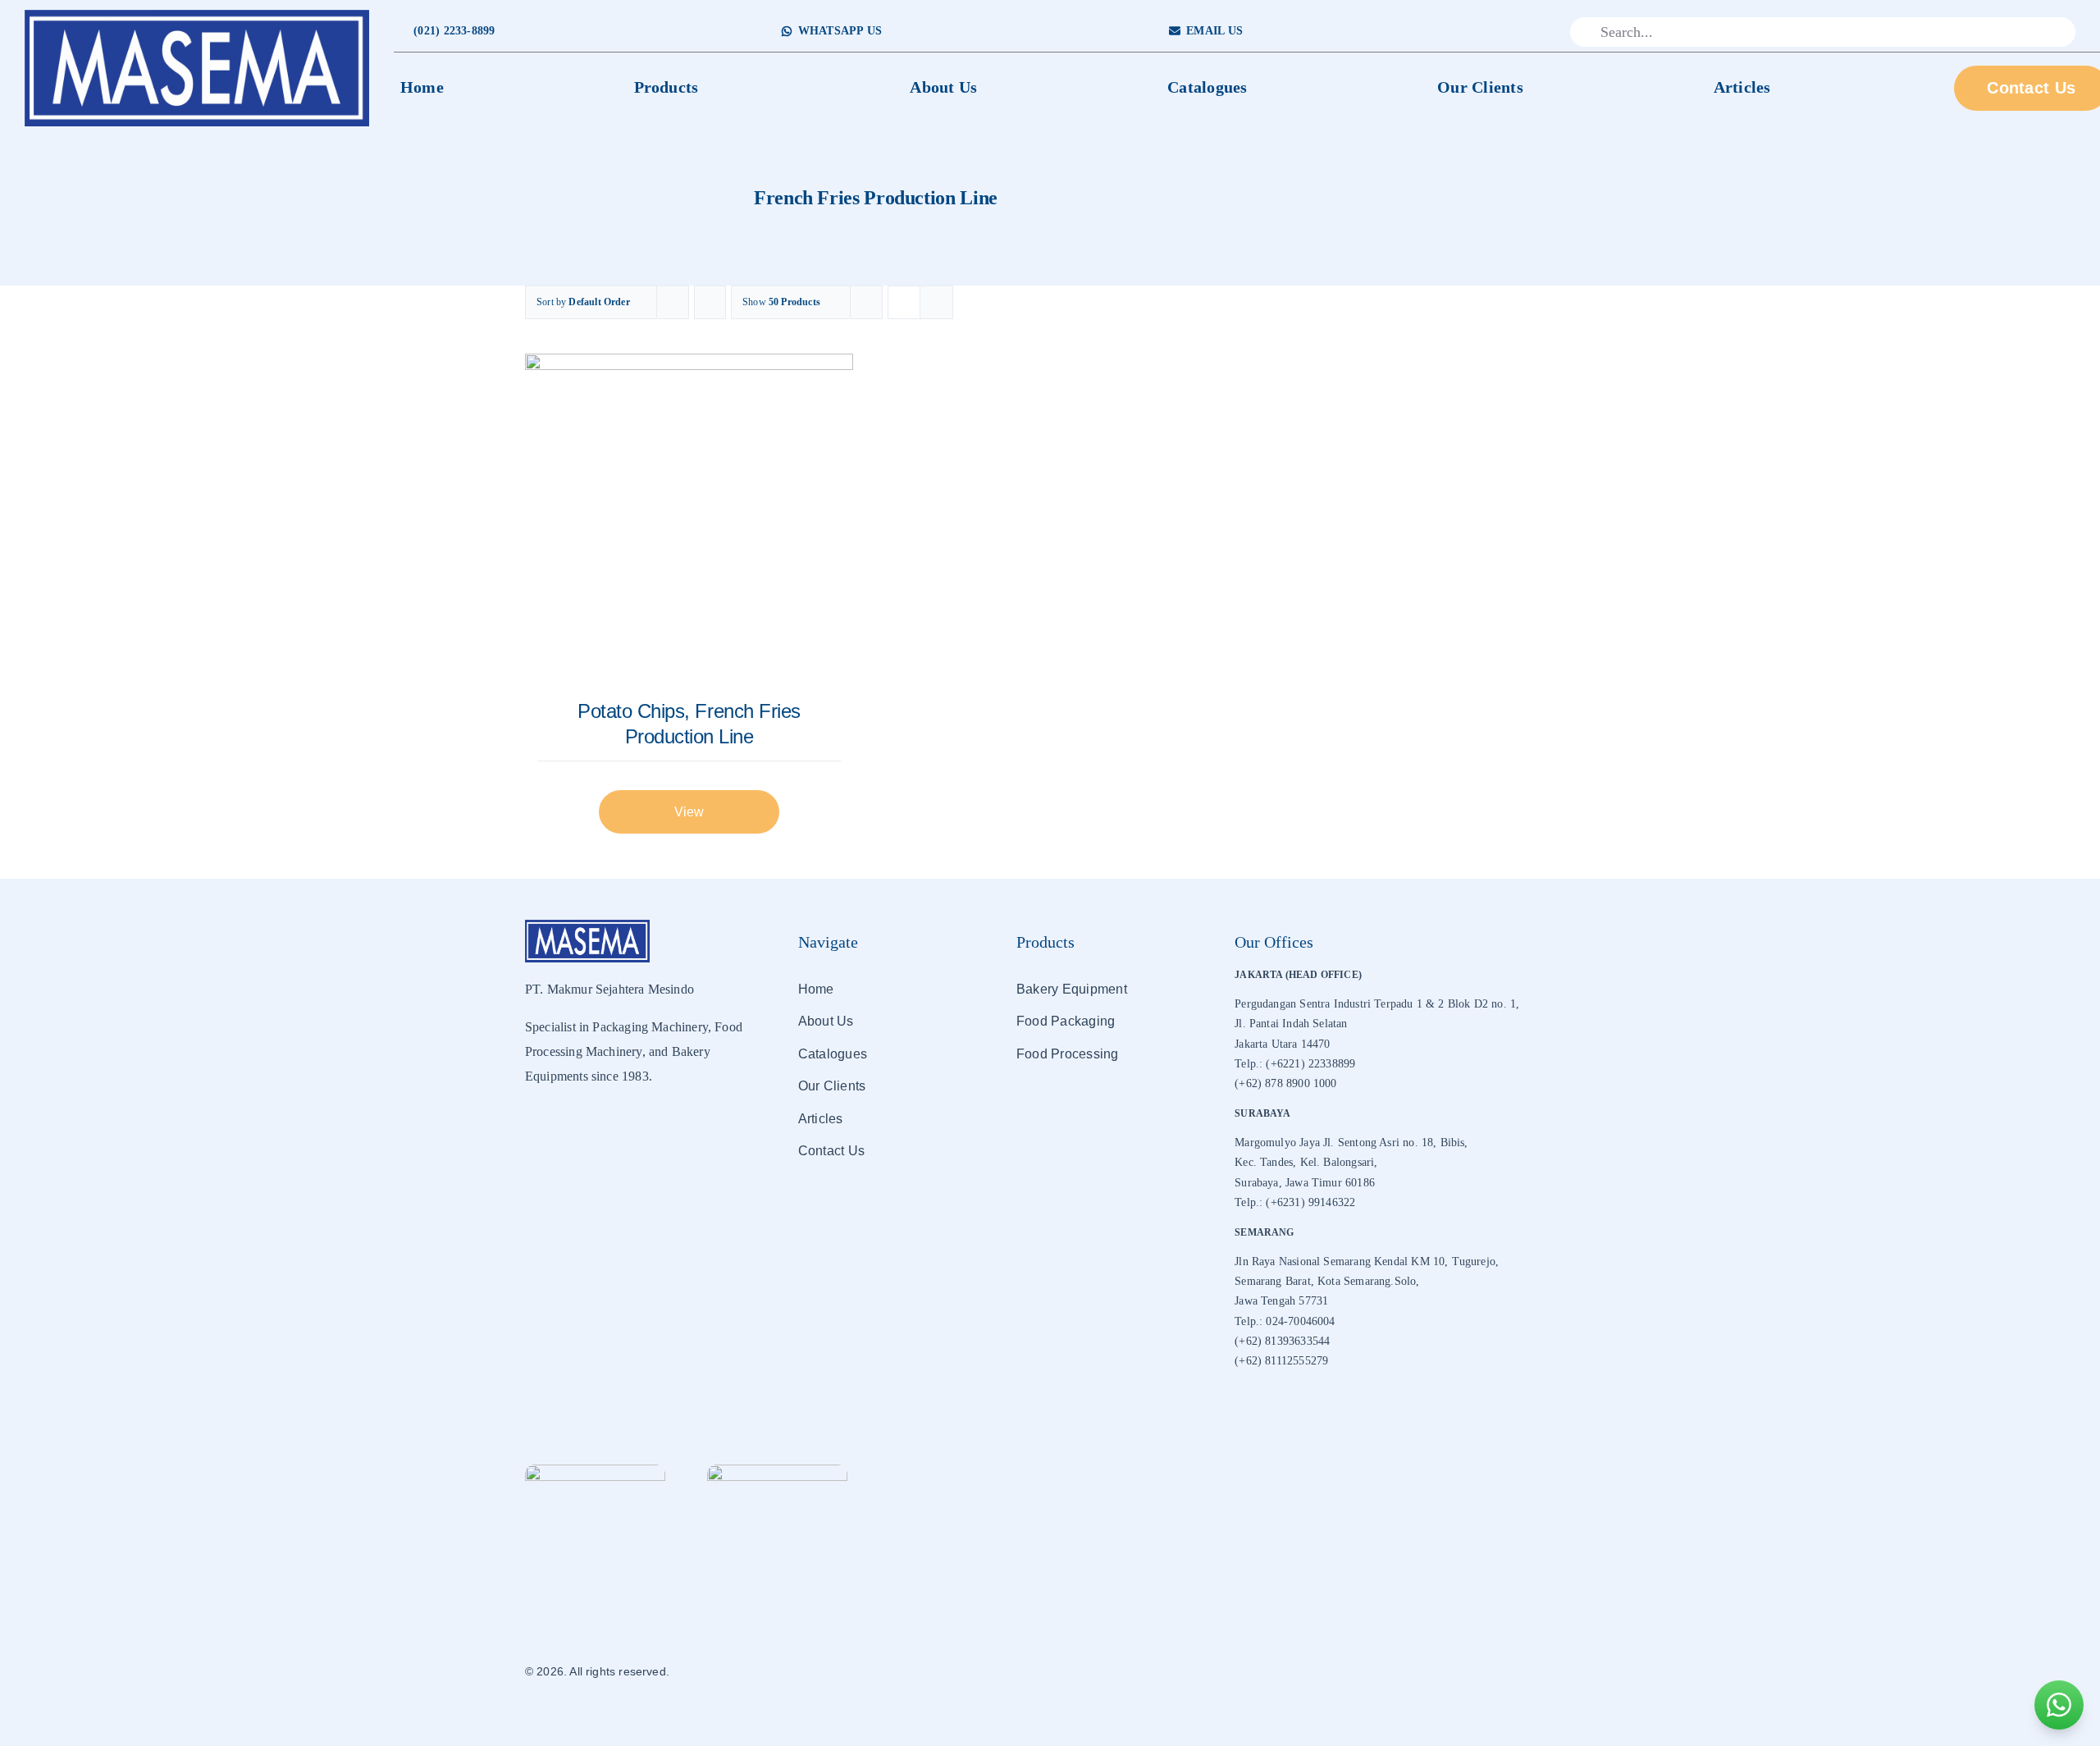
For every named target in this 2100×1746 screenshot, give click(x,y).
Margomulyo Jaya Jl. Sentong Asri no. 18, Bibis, (1351, 1143)
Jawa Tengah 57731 (1281, 1301)
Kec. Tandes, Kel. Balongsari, (1306, 1162)
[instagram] (1474, 32)
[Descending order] (710, 302)
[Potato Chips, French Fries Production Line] (689, 518)
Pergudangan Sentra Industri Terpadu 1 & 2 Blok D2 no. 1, (1377, 1004)
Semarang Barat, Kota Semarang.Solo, (1327, 1281)
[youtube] (1499, 32)
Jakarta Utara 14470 (1282, 1044)
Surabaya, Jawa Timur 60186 (1305, 1183)
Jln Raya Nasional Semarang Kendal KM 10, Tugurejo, (1367, 1262)
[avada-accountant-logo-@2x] (197, 15)
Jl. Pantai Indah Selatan (1291, 1024)
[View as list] (936, 302)
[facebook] (1448, 32)
